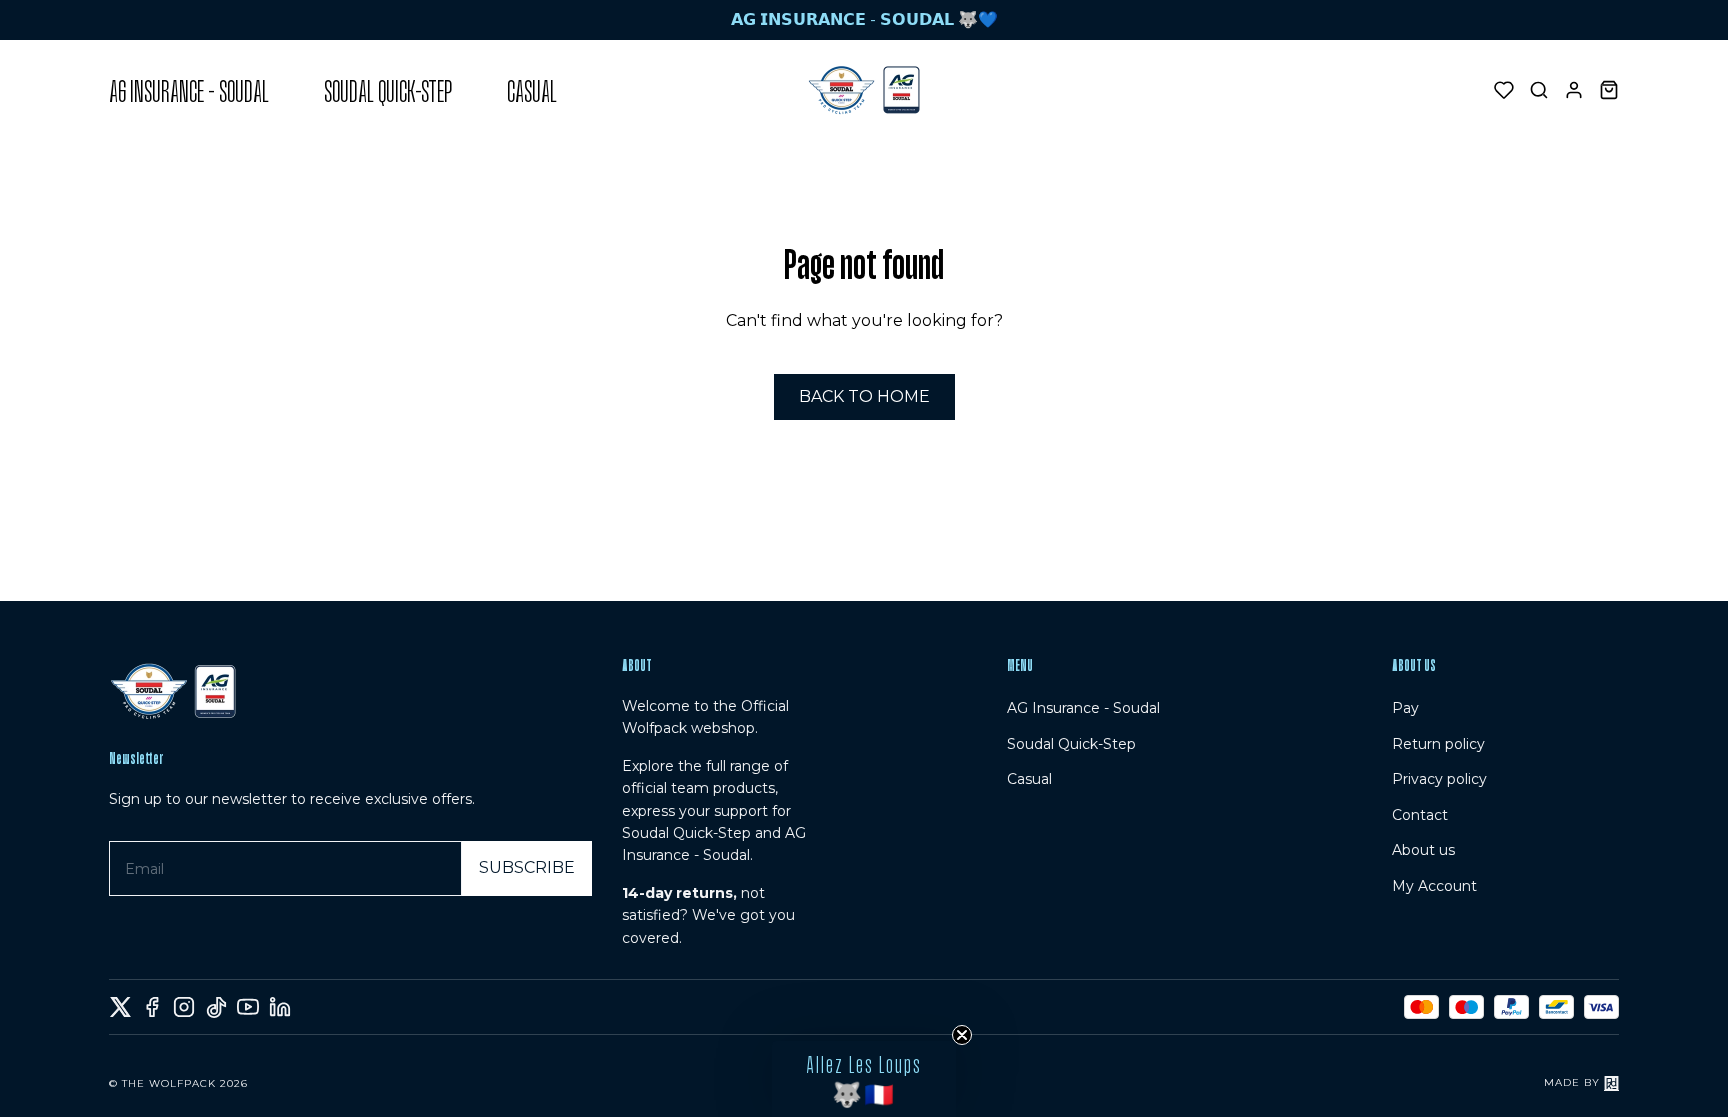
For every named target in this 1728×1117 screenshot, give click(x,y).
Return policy (1438, 744)
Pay (1405, 708)
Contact (1420, 815)
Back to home (864, 396)
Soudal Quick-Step (1071, 744)
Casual (1029, 779)
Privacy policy (1439, 779)
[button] (864, 1079)
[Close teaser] (962, 1035)
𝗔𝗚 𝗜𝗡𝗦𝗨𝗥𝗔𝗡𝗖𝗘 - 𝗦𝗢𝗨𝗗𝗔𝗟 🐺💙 (864, 19)
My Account (1434, 886)
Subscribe (527, 867)
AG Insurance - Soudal (1083, 708)
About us (1423, 850)
